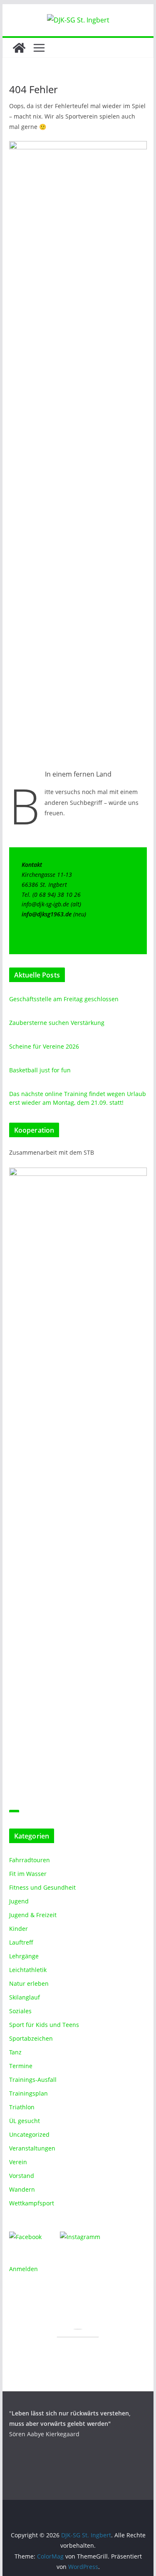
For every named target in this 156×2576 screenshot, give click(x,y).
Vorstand (22, 2176)
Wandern (22, 2189)
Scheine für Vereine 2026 (44, 1046)
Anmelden (24, 2269)
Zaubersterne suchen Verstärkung (57, 1023)
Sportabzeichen (31, 2038)
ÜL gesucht (25, 2121)
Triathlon (22, 2107)
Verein (18, 2162)
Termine (21, 2066)
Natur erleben (29, 1983)
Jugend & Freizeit (33, 1915)
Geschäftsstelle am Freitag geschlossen (64, 999)
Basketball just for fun (40, 1070)
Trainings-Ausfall (33, 2080)
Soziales (20, 2011)
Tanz (15, 2052)
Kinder (19, 1929)
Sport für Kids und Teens (44, 2025)
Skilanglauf (25, 1997)
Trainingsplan (28, 2093)
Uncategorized (29, 2134)
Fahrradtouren (30, 1860)
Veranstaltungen (32, 2148)
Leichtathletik (28, 1970)
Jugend (19, 1901)
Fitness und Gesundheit (42, 1887)
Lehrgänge (24, 1956)
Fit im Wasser (28, 1874)
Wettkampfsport (32, 2203)
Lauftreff (21, 1942)
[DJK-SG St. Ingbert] (19, 48)
